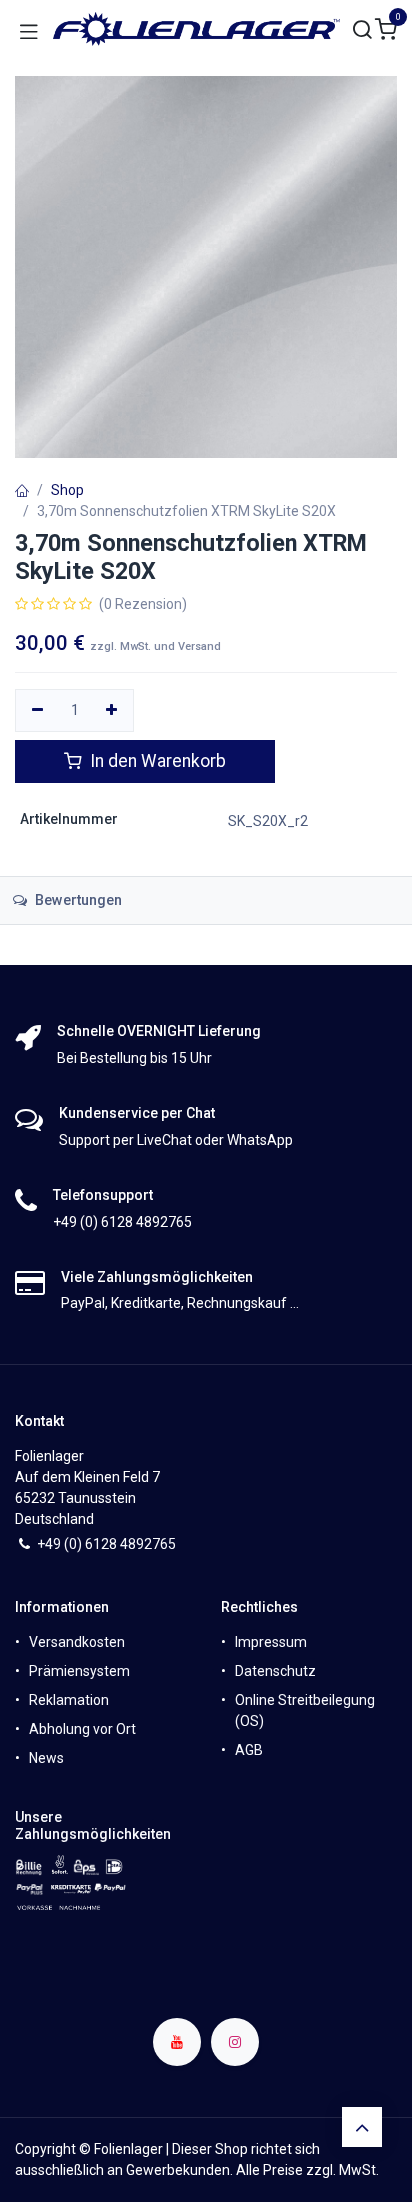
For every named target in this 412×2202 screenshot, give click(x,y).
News (46, 1758)
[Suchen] (363, 30)
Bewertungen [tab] (76, 900)
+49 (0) (61, 1544)
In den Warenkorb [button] (156, 761)
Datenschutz (275, 1671)
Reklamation (69, 1700)
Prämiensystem (79, 1671)
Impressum (271, 1642)
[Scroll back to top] (362, 2127)
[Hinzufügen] (112, 711)
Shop (67, 490)
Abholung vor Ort (82, 1729)
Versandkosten (77, 1642)
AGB (249, 1750)
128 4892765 (134, 1544)
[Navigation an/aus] (29, 30)
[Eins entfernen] (37, 711)
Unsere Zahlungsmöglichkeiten (93, 1825)
